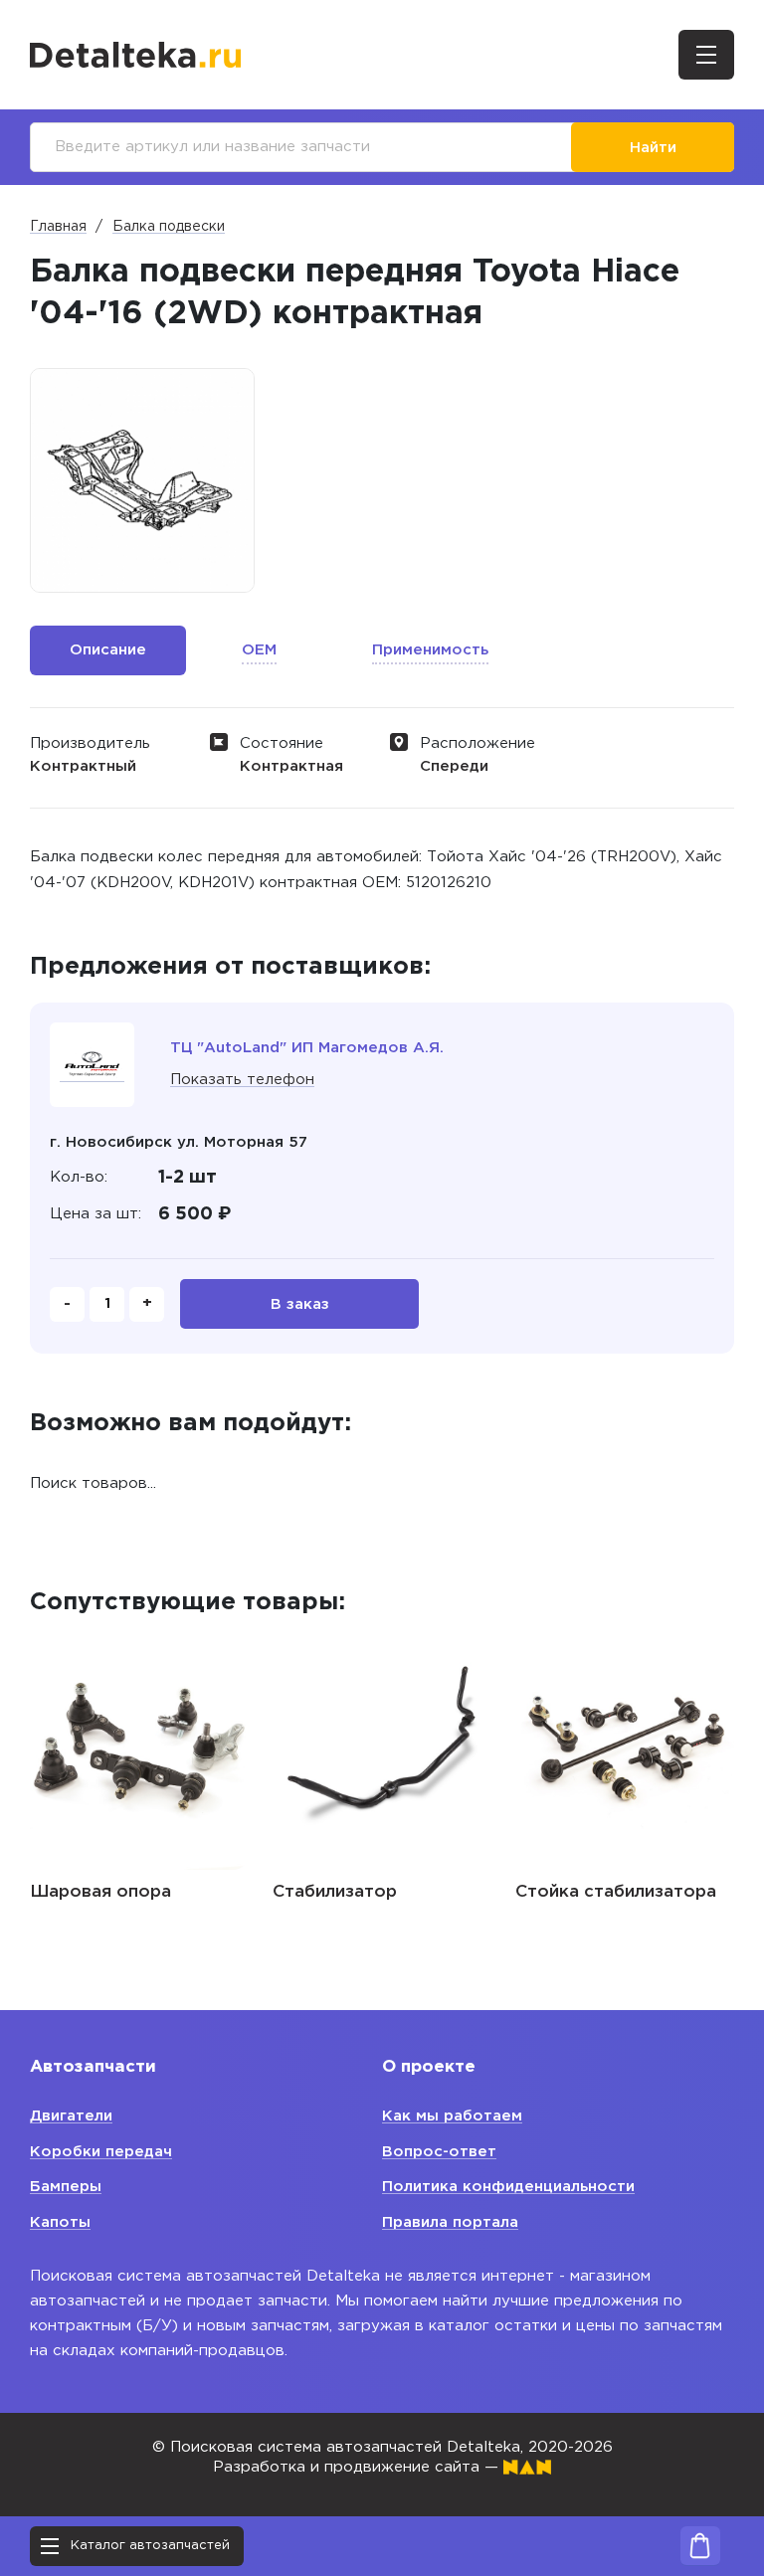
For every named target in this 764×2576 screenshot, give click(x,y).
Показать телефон (242, 1080)
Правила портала (450, 2222)
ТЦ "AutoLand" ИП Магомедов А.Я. (307, 1048)
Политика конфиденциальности (508, 2187)
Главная (58, 227)
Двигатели (71, 2116)
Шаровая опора (100, 1892)
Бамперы (66, 2187)
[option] (142, 480)
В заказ (300, 1304)
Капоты (60, 2222)
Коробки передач (101, 2152)
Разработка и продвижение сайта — (358, 2467)
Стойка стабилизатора (616, 1892)
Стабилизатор (335, 1892)
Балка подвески (169, 227)
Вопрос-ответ (439, 2152)
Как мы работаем (452, 2116)
